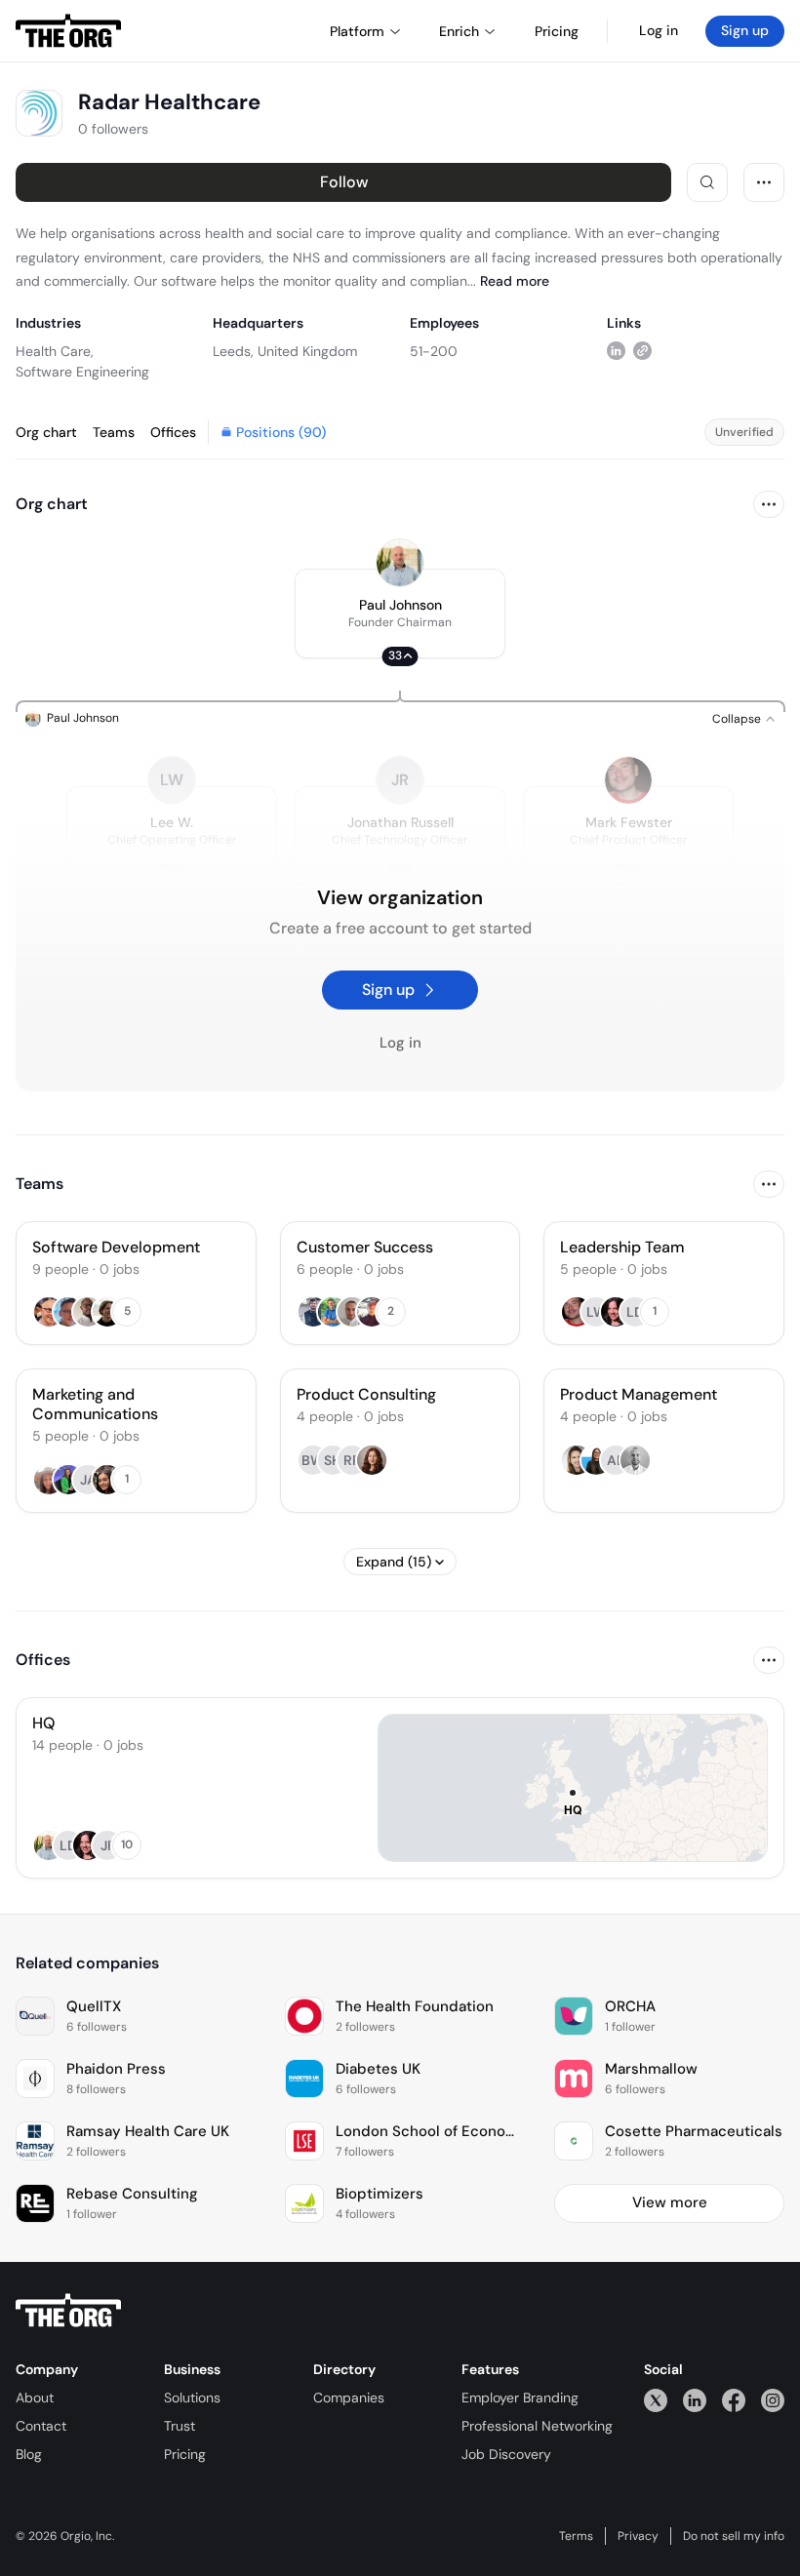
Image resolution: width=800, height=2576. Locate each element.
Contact (41, 2426)
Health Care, (55, 351)
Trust (180, 2426)
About (35, 2398)
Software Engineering (82, 372)
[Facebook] (734, 2400)
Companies (349, 2398)
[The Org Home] (68, 31)
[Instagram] (773, 2400)
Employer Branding (520, 2398)
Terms (576, 2536)
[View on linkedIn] (616, 351)
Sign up (745, 30)
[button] (400, 614)
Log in (659, 30)
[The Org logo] (68, 2311)
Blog (29, 2454)
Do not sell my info (734, 2536)
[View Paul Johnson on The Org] (400, 563)
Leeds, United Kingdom (285, 351)
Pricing (185, 2454)
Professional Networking (537, 2426)
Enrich (459, 31)
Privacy (638, 2536)
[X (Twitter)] (656, 2400)
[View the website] (642, 351)
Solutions (192, 2398)
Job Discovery (506, 2454)
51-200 (434, 351)
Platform (357, 31)
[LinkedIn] (695, 2400)
